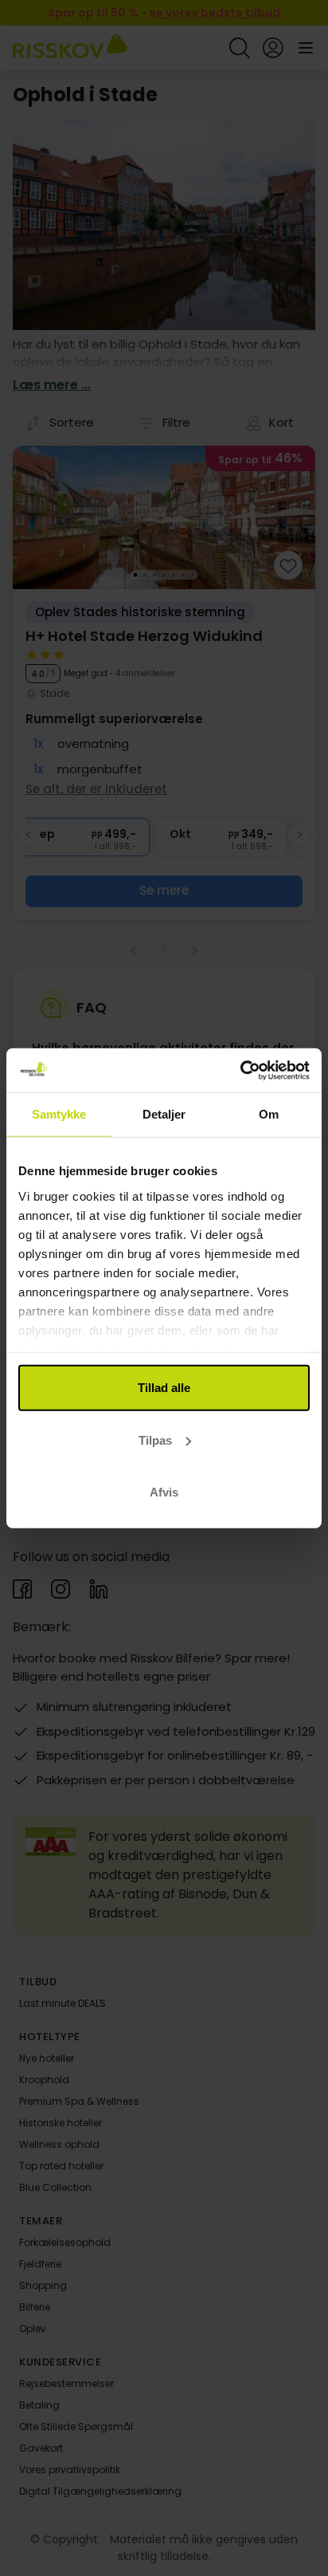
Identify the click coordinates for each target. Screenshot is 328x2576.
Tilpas (155, 1439)
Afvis (164, 1492)
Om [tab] (269, 1114)
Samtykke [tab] (59, 1114)
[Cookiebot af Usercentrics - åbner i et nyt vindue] (240, 1070)
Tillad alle (164, 1388)
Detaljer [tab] (164, 1114)
